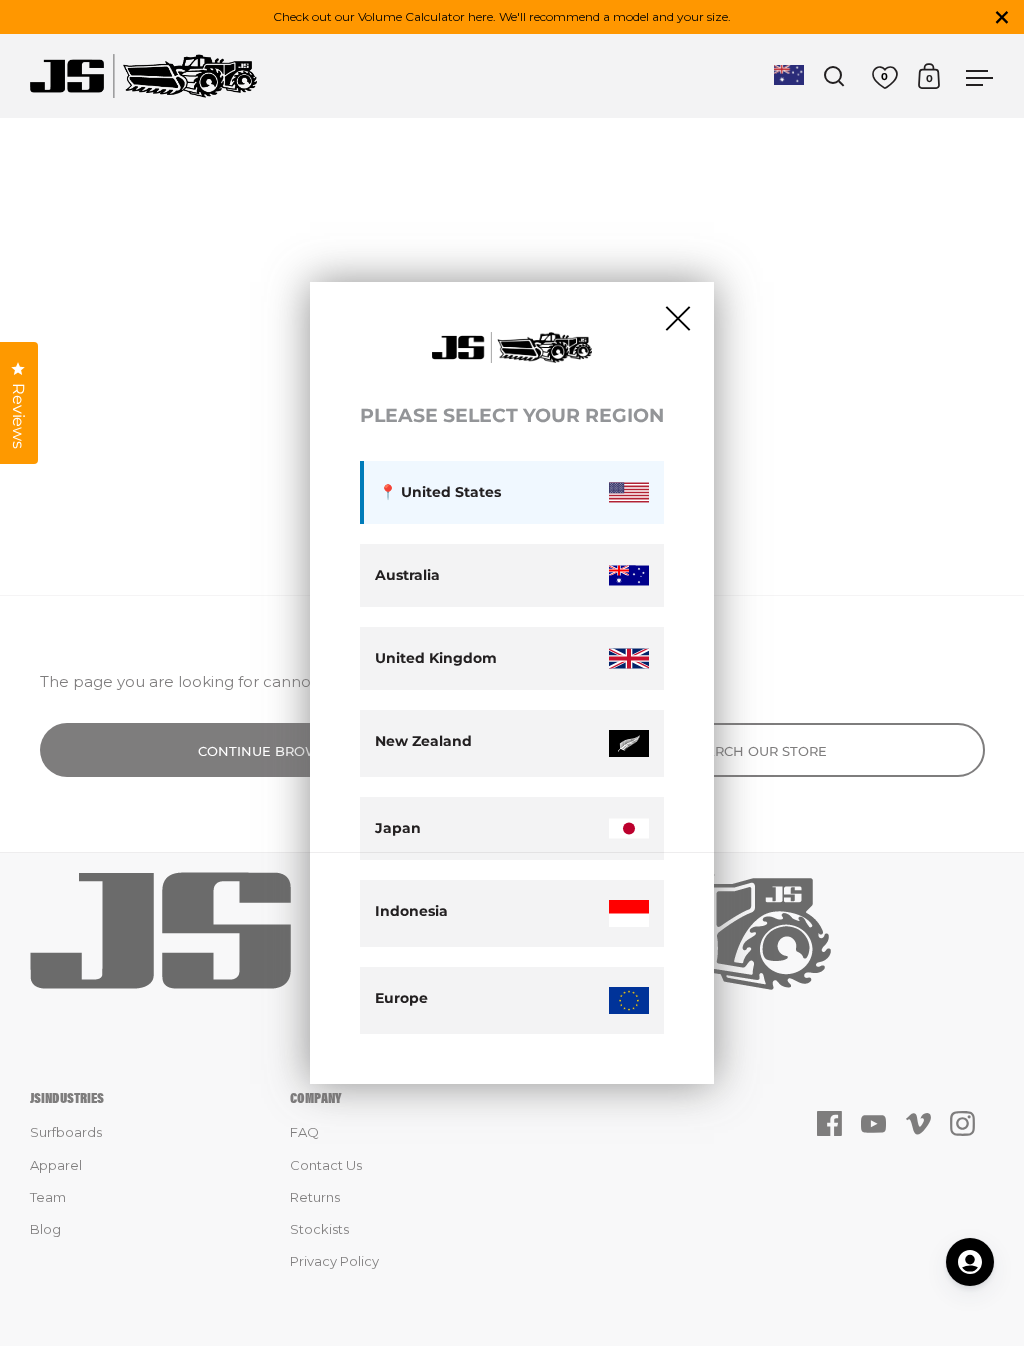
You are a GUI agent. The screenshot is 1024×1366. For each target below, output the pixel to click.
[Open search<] (834, 76)
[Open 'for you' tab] (970, 1262)
